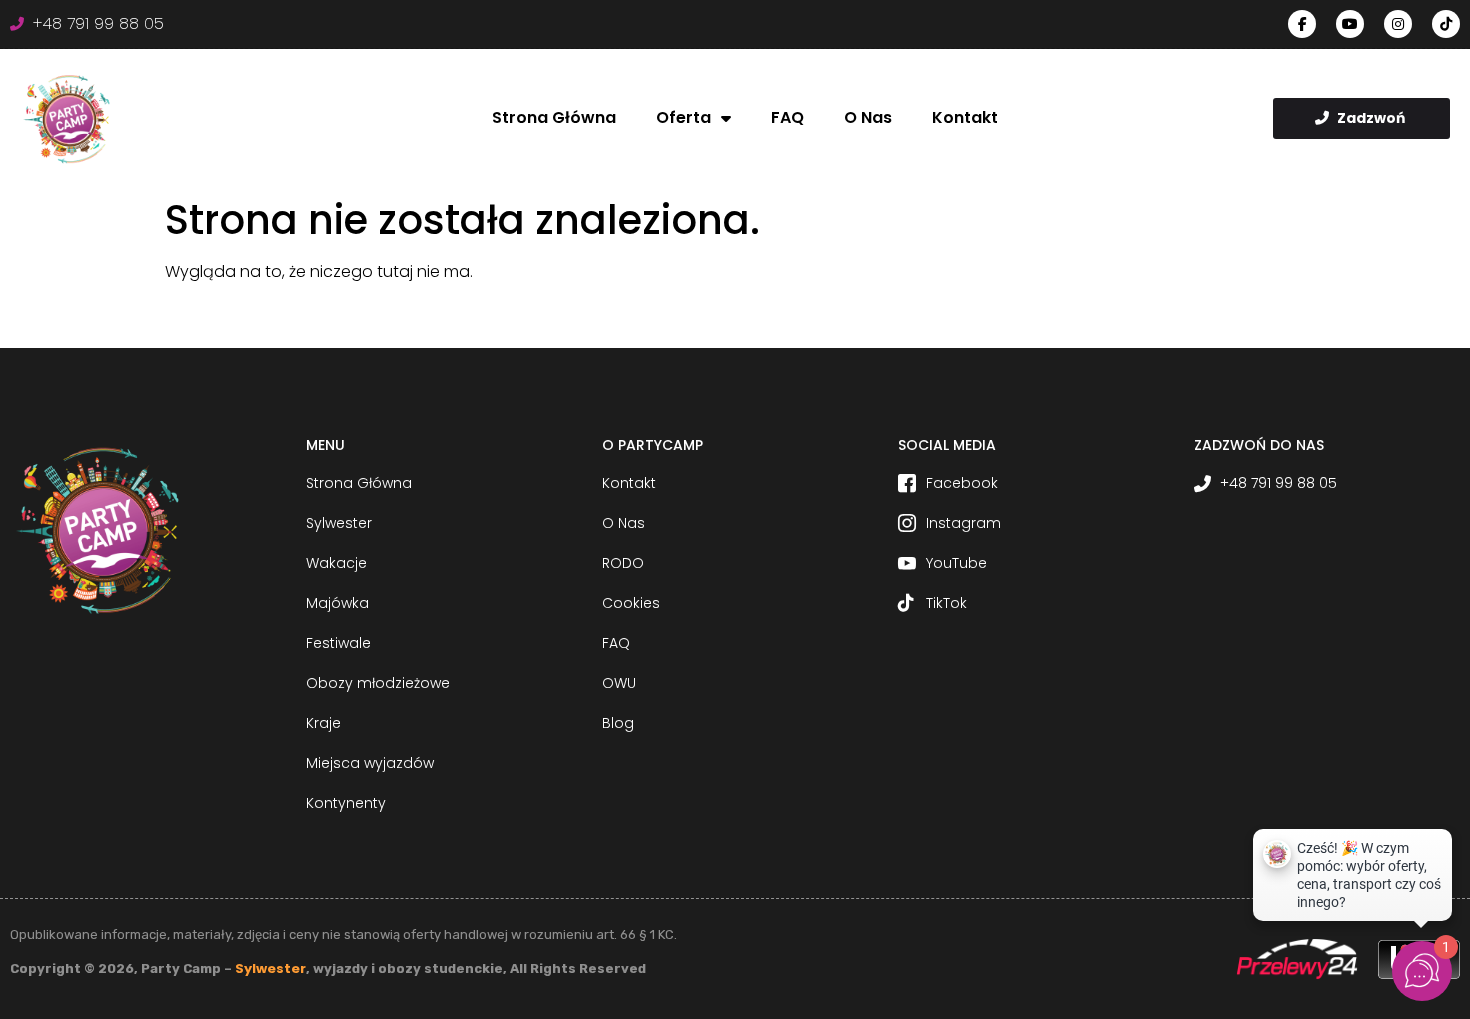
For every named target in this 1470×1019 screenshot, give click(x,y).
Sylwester (270, 968)
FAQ (787, 117)
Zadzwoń (1371, 118)
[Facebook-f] (1302, 24)
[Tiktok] (1446, 24)
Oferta (683, 117)
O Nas (868, 117)
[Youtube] (1350, 24)
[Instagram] (1398, 24)
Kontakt (965, 117)
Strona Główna (554, 117)
